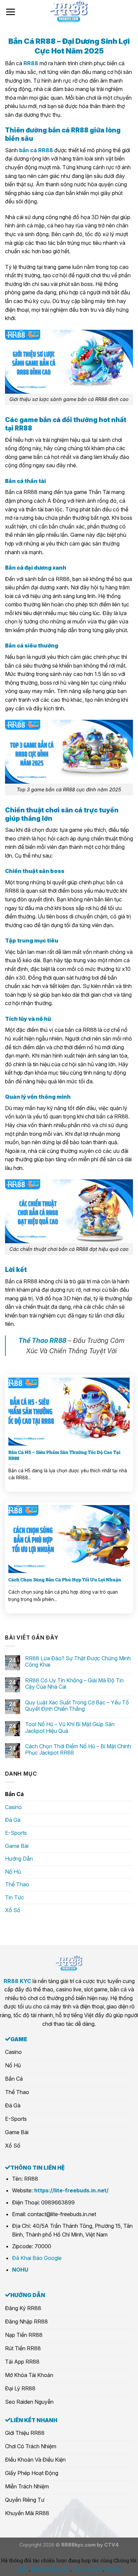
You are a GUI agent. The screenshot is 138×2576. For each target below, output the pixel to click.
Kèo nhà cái (87, 2569)
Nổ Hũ (13, 1872)
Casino (13, 1807)
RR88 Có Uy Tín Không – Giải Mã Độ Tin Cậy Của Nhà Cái (74, 1684)
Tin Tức (15, 1897)
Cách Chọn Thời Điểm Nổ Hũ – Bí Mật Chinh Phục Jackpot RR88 (78, 1750)
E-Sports (16, 1833)
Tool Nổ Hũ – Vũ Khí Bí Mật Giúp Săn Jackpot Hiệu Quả (70, 1727)
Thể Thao (17, 1884)
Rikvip (113, 2569)
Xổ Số (13, 1910)
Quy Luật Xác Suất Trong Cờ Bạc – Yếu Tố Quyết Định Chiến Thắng (77, 1706)
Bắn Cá (14, 1794)
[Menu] (10, 12)
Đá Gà (13, 1820)
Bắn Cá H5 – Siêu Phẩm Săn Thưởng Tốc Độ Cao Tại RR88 (64, 1455)
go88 (22, 2569)
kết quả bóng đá (50, 2569)
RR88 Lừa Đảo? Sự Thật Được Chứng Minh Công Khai (78, 1662)
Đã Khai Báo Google (37, 2258)
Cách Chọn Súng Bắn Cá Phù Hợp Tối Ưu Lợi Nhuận (65, 1580)
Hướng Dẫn (19, 1859)
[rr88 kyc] (69, 12)
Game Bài (17, 1846)
